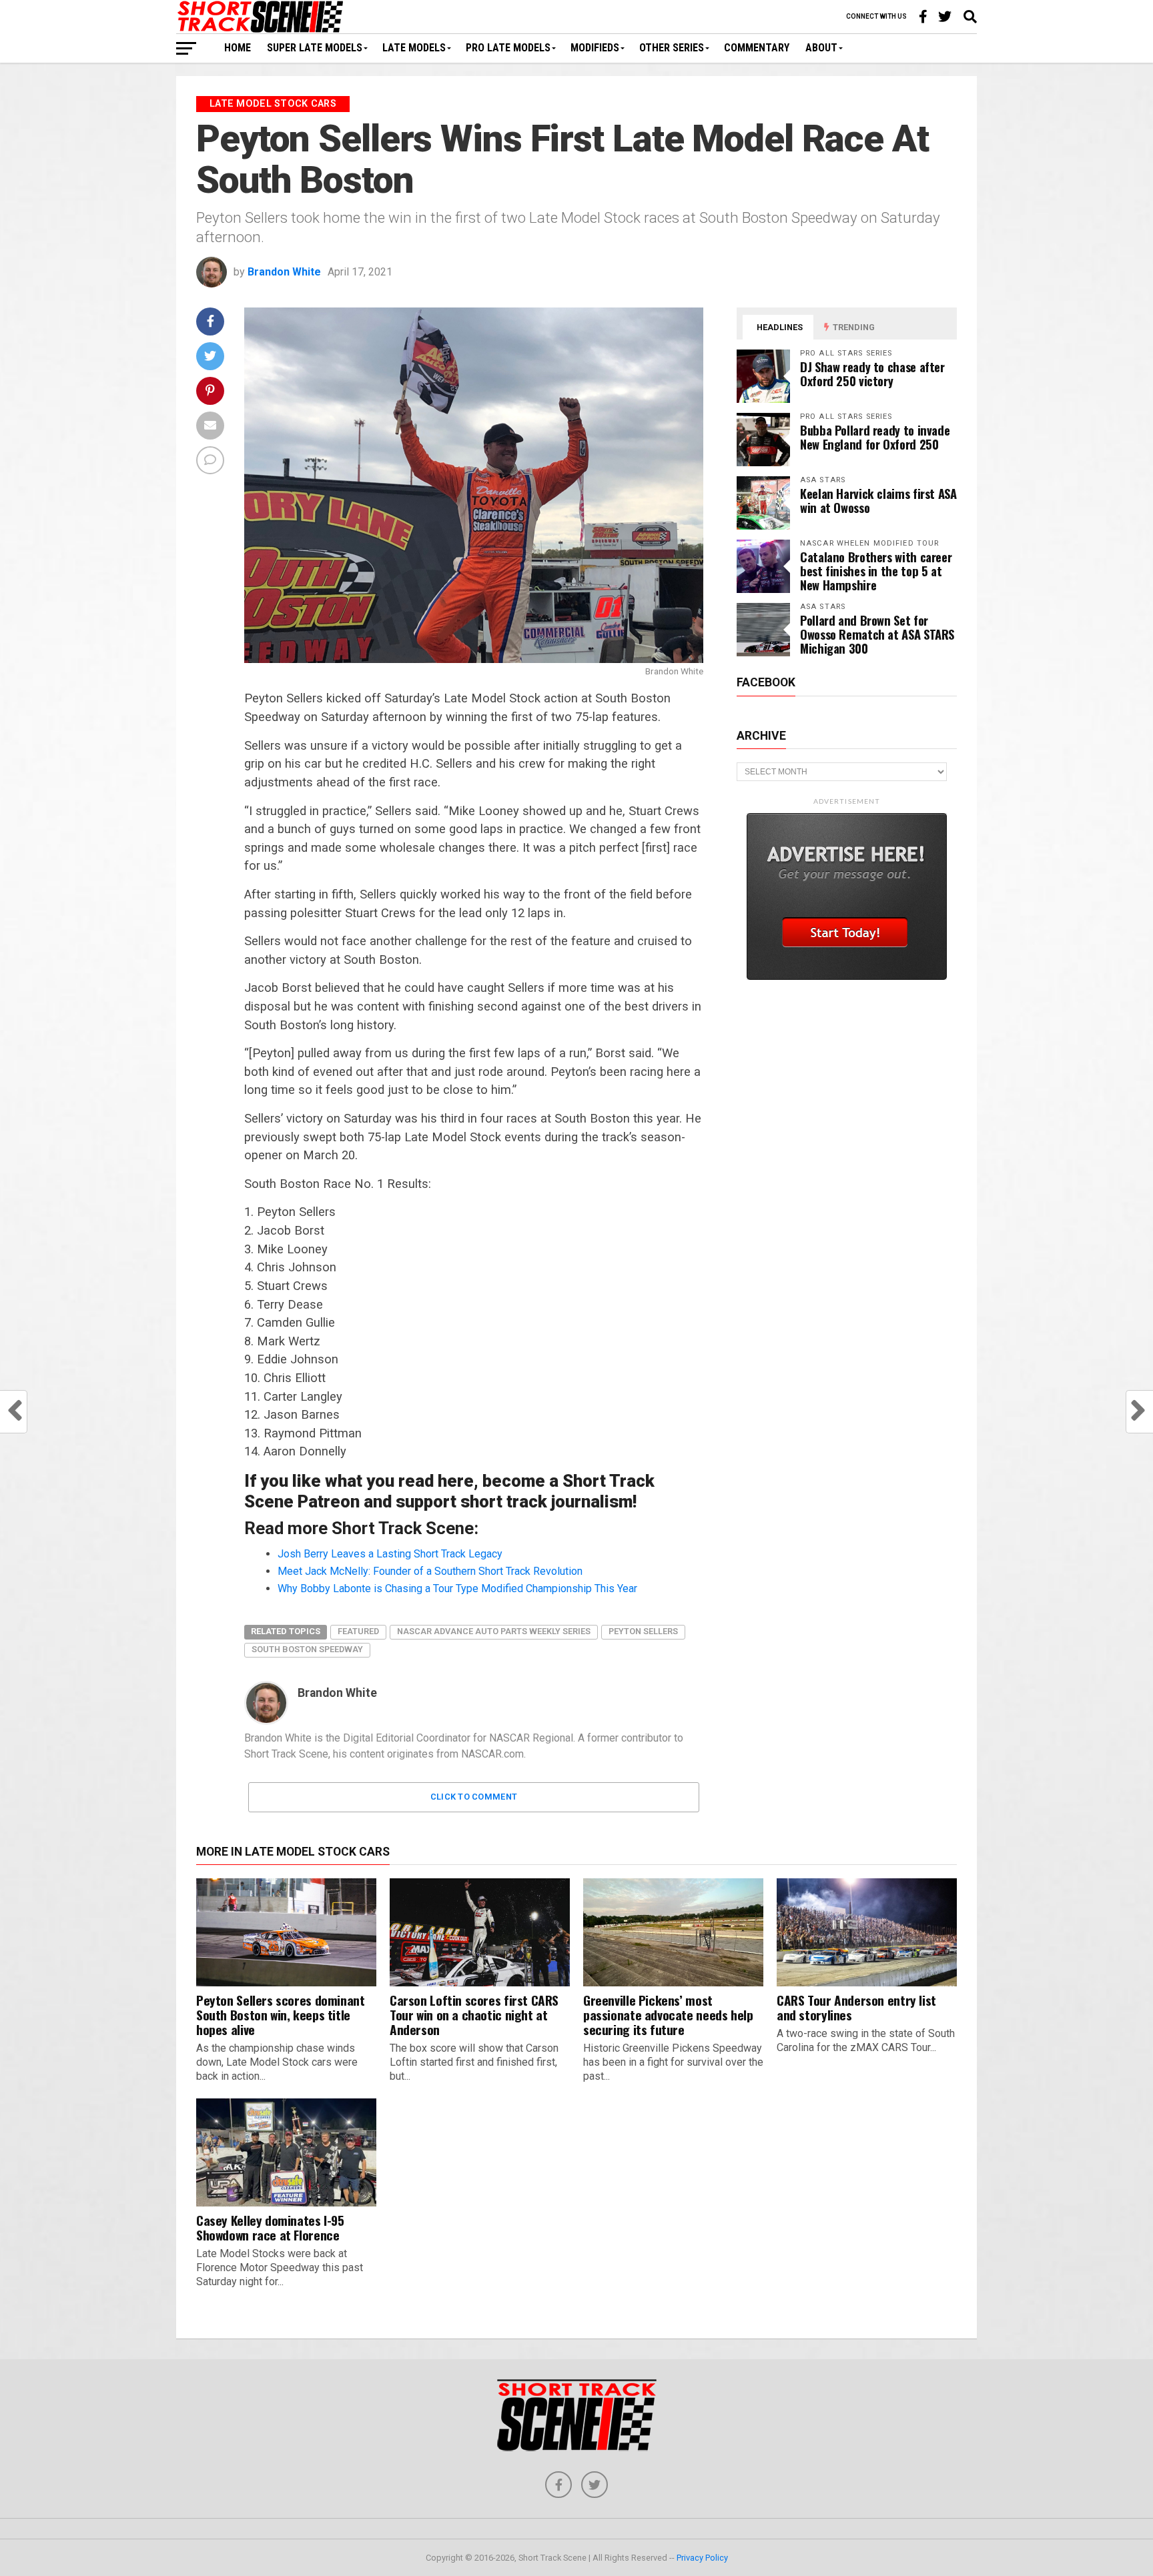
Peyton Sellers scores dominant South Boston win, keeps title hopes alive (280, 2015)
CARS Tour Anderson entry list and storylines (856, 2007)
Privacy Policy (702, 2558)
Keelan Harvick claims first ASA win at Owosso (878, 500)
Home (238, 48)
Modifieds (595, 48)
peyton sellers (643, 1631)
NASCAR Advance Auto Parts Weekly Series (494, 1631)
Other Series (672, 48)
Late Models (414, 48)
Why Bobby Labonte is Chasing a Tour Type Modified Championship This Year (457, 1588)
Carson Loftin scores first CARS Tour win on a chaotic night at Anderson (474, 2015)
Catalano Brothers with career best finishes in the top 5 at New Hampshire (876, 571)
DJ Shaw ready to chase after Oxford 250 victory (872, 374)
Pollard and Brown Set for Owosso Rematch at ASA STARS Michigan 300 (877, 634)
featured (358, 1631)
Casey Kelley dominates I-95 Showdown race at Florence (270, 2227)
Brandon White (284, 272)
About (821, 48)
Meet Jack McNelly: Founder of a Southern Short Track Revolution (430, 1571)
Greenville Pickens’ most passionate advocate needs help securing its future (668, 2015)
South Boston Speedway (307, 1649)
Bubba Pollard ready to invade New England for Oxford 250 (875, 437)
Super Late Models (315, 48)
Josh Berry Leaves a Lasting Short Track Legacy (390, 1554)
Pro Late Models (508, 48)
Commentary (757, 48)
